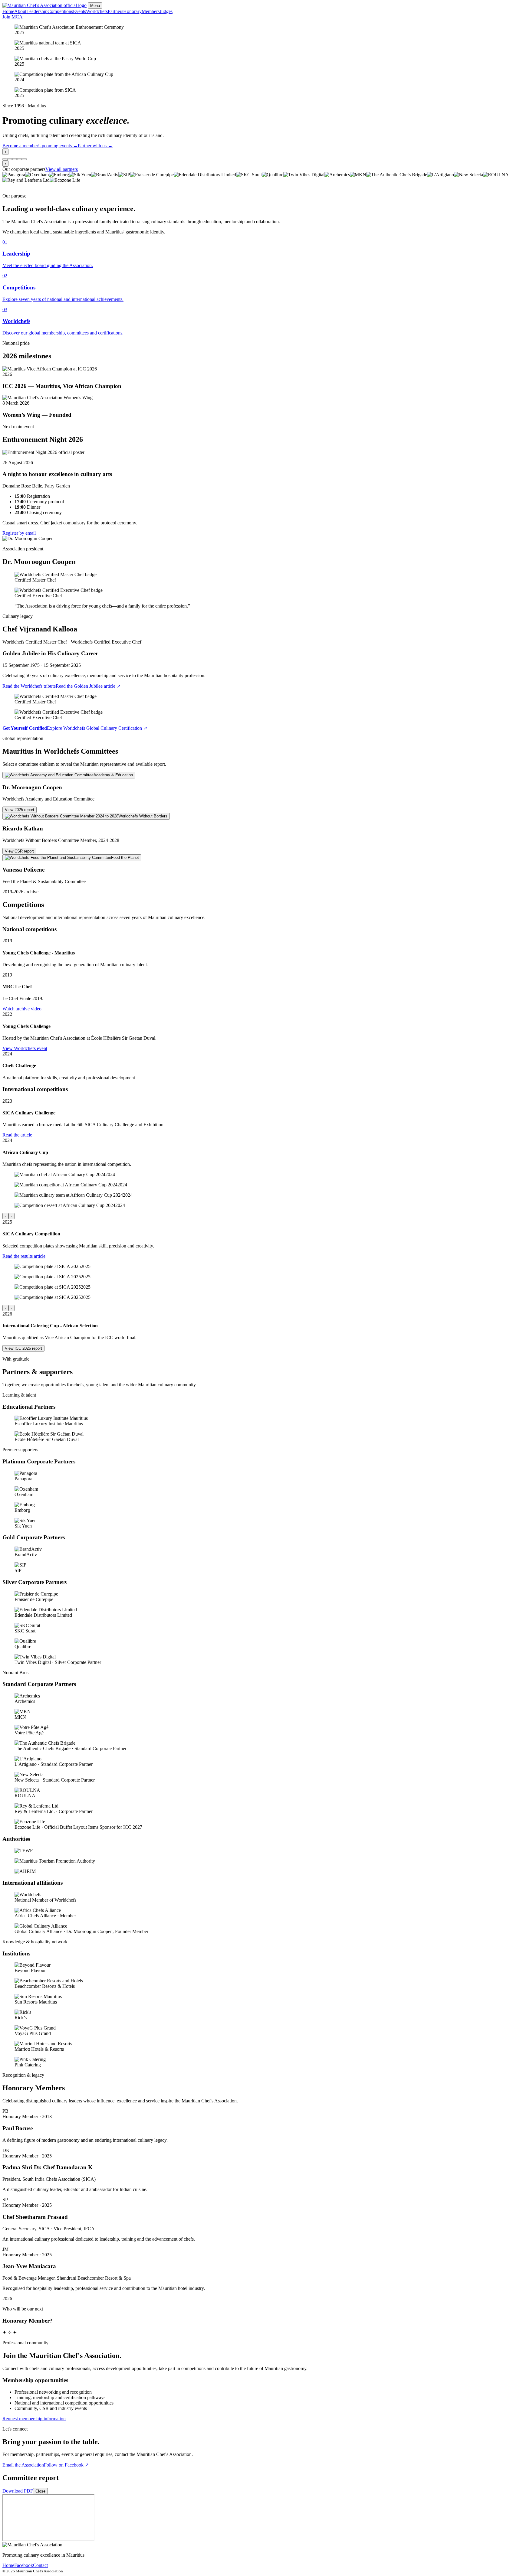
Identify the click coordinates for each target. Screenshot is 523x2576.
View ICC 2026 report (23, 1348)
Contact (40, 2565)
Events (79, 11)
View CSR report (19, 851)
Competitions (60, 11)
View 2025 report (20, 810)
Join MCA (13, 17)
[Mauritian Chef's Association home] (44, 5)
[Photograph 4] (19, 159)
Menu (95, 6)
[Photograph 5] (24, 159)
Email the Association (23, 2465)
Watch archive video (22, 1009)
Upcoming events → (58, 146)
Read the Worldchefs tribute (29, 686)
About (20, 11)
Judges (166, 11)
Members (151, 11)
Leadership (37, 11)
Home (8, 11)
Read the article (17, 1135)
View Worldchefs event (25, 1048)
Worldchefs (97, 11)
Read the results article (24, 1256)
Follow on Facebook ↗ (66, 2465)
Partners (115, 11)
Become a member (20, 146)
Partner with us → (95, 146)
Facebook (24, 2565)
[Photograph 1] (5, 159)
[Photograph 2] (10, 159)
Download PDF (18, 2491)
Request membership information (34, 2419)
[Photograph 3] (15, 159)
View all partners (62, 169)
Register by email (19, 533)
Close (40, 2491)
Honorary (132, 11)
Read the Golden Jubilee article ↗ (88, 686)
